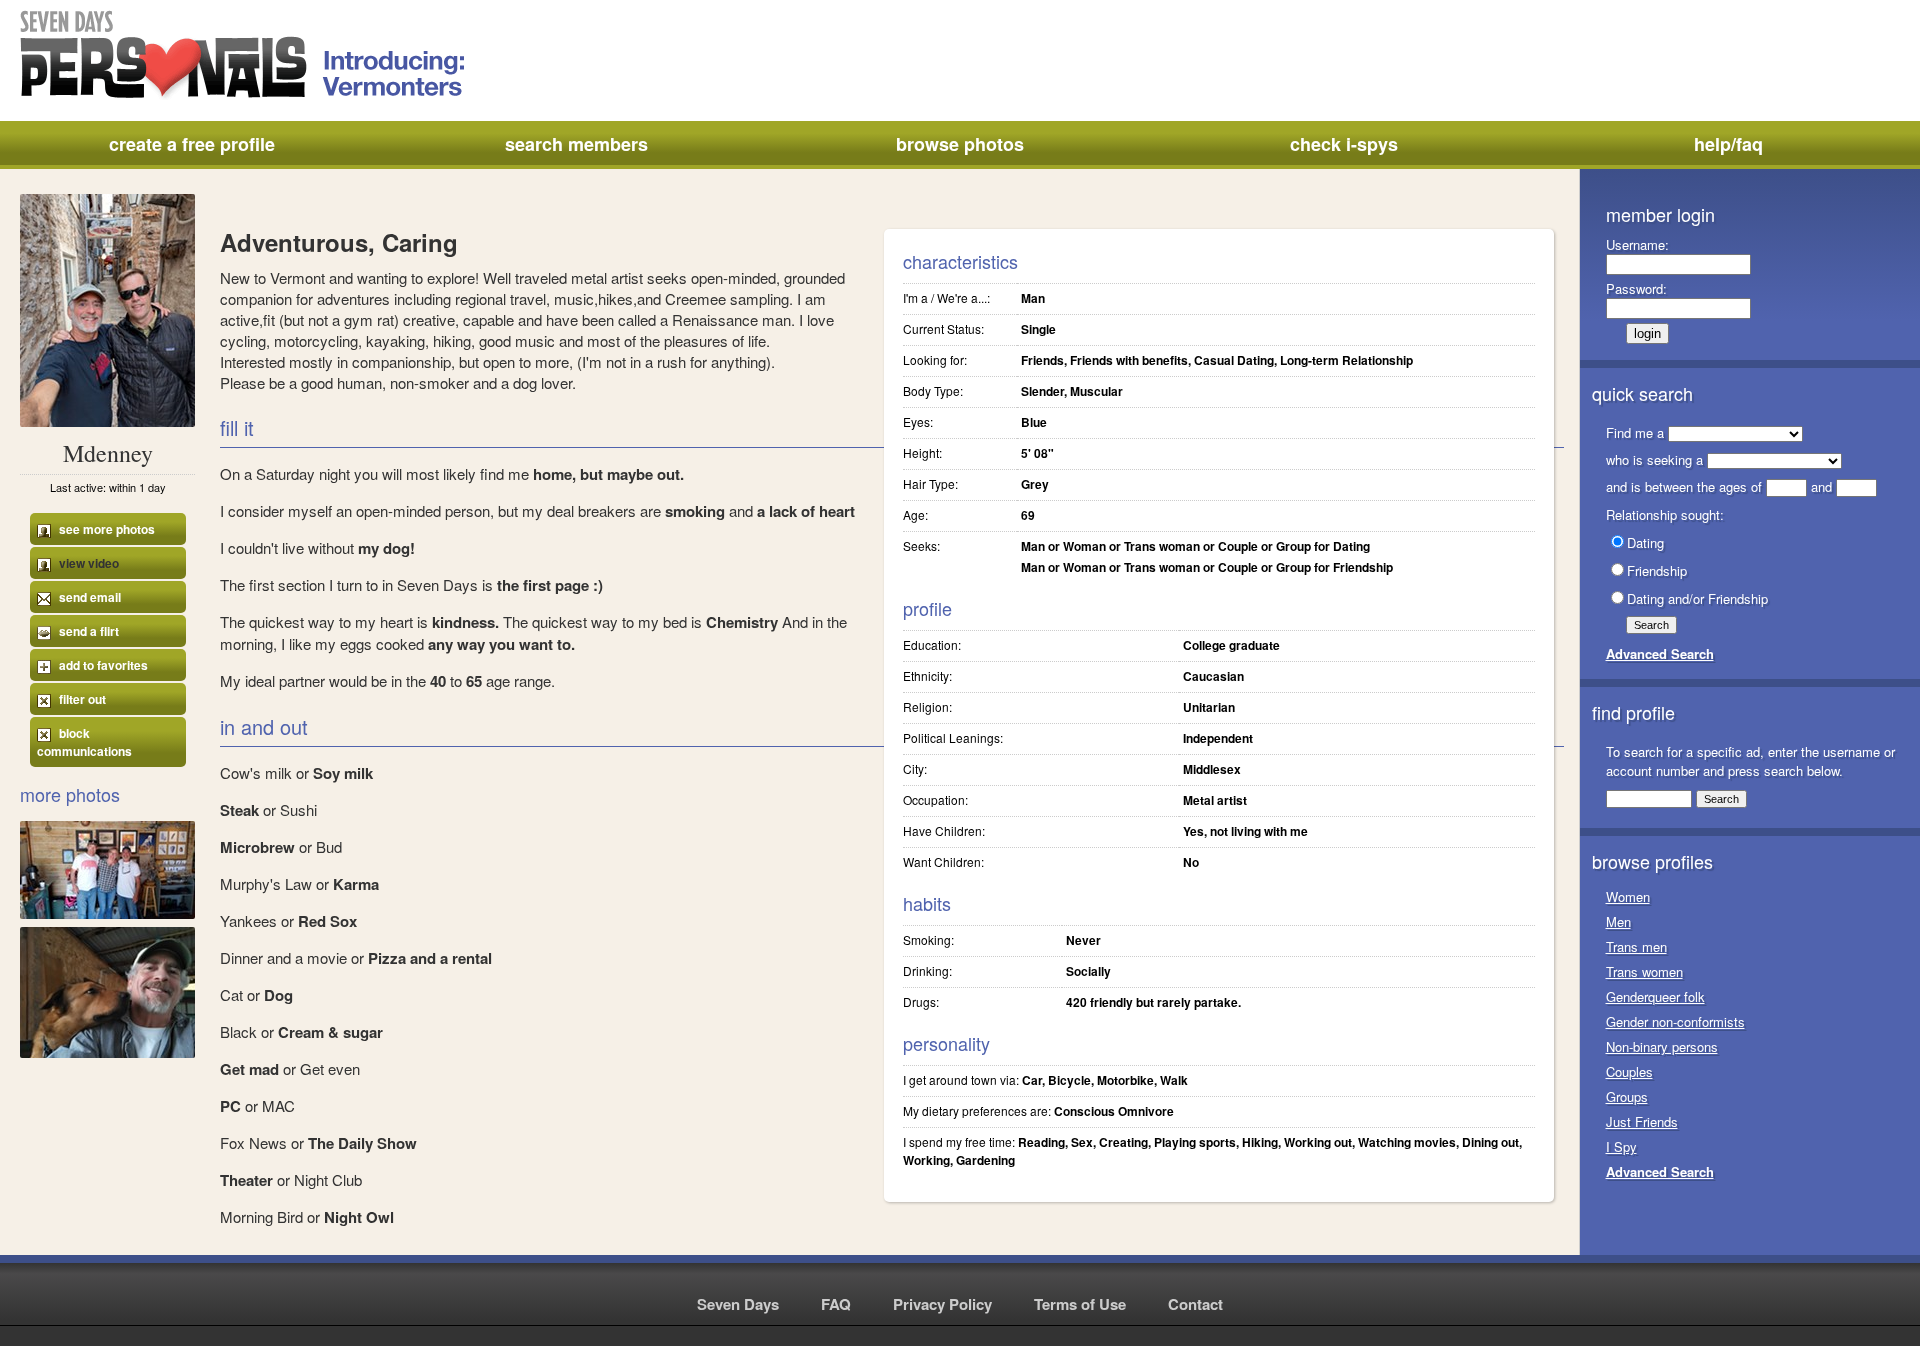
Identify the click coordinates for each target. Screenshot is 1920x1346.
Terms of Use (1080, 1304)
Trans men (1636, 946)
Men (1618, 921)
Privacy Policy (942, 1304)
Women (1628, 896)
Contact (1195, 1304)
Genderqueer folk (1655, 996)
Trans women (1644, 971)
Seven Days (738, 1304)
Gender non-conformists (1675, 1021)
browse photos (960, 144)
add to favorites (102, 665)
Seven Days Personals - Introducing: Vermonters (244, 55)
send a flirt (87, 631)
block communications (84, 742)
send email (88, 597)
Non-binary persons (1662, 1046)
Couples (1629, 1071)
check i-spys (1344, 144)
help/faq (1728, 144)
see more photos (105, 529)
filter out (81, 699)
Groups (1627, 1096)
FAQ (836, 1304)
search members (576, 144)
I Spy (1621, 1146)
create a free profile (192, 144)
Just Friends (1642, 1121)
